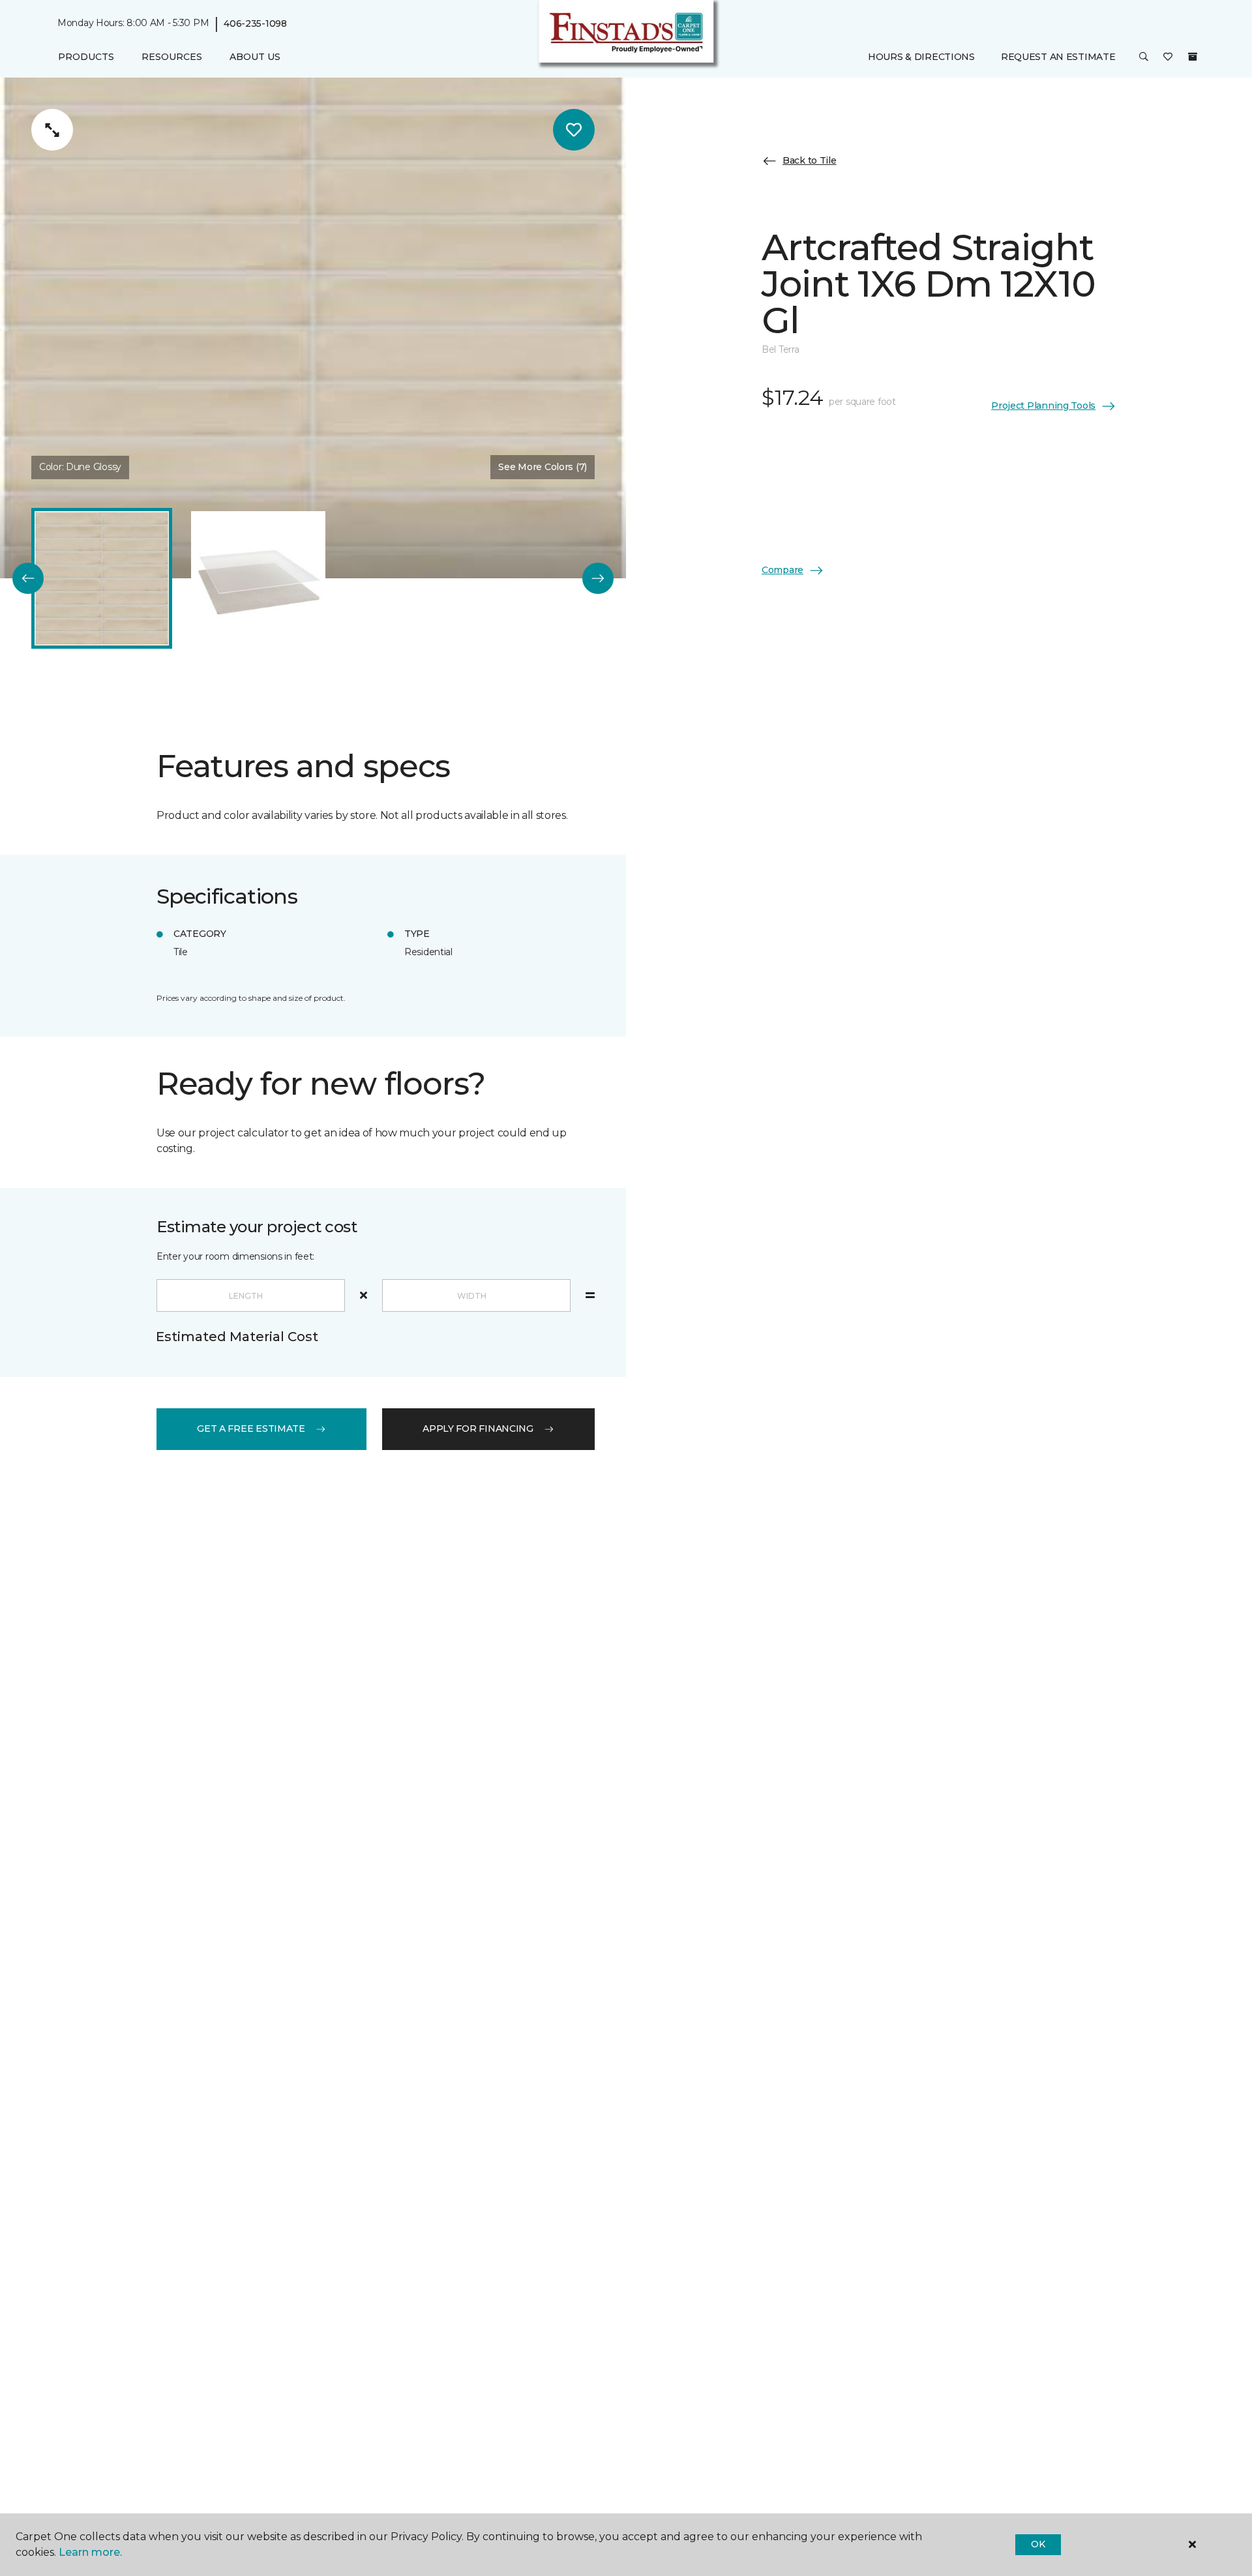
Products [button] (86, 57)
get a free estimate (251, 1429)
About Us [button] (255, 57)
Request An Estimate (1058, 57)
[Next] (598, 578)
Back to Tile (810, 160)
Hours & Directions (921, 57)
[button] (1144, 57)
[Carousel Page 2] (258, 578)
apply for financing (478, 1429)
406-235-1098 (255, 23)
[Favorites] (1168, 57)
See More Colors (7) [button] (543, 467)
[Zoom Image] (52, 130)
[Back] (28, 578)
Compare (782, 570)
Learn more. (90, 2552)
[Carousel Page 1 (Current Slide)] (102, 578)
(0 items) (1193, 57)
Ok (1038, 2544)
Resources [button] (172, 57)
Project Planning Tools (1043, 406)
